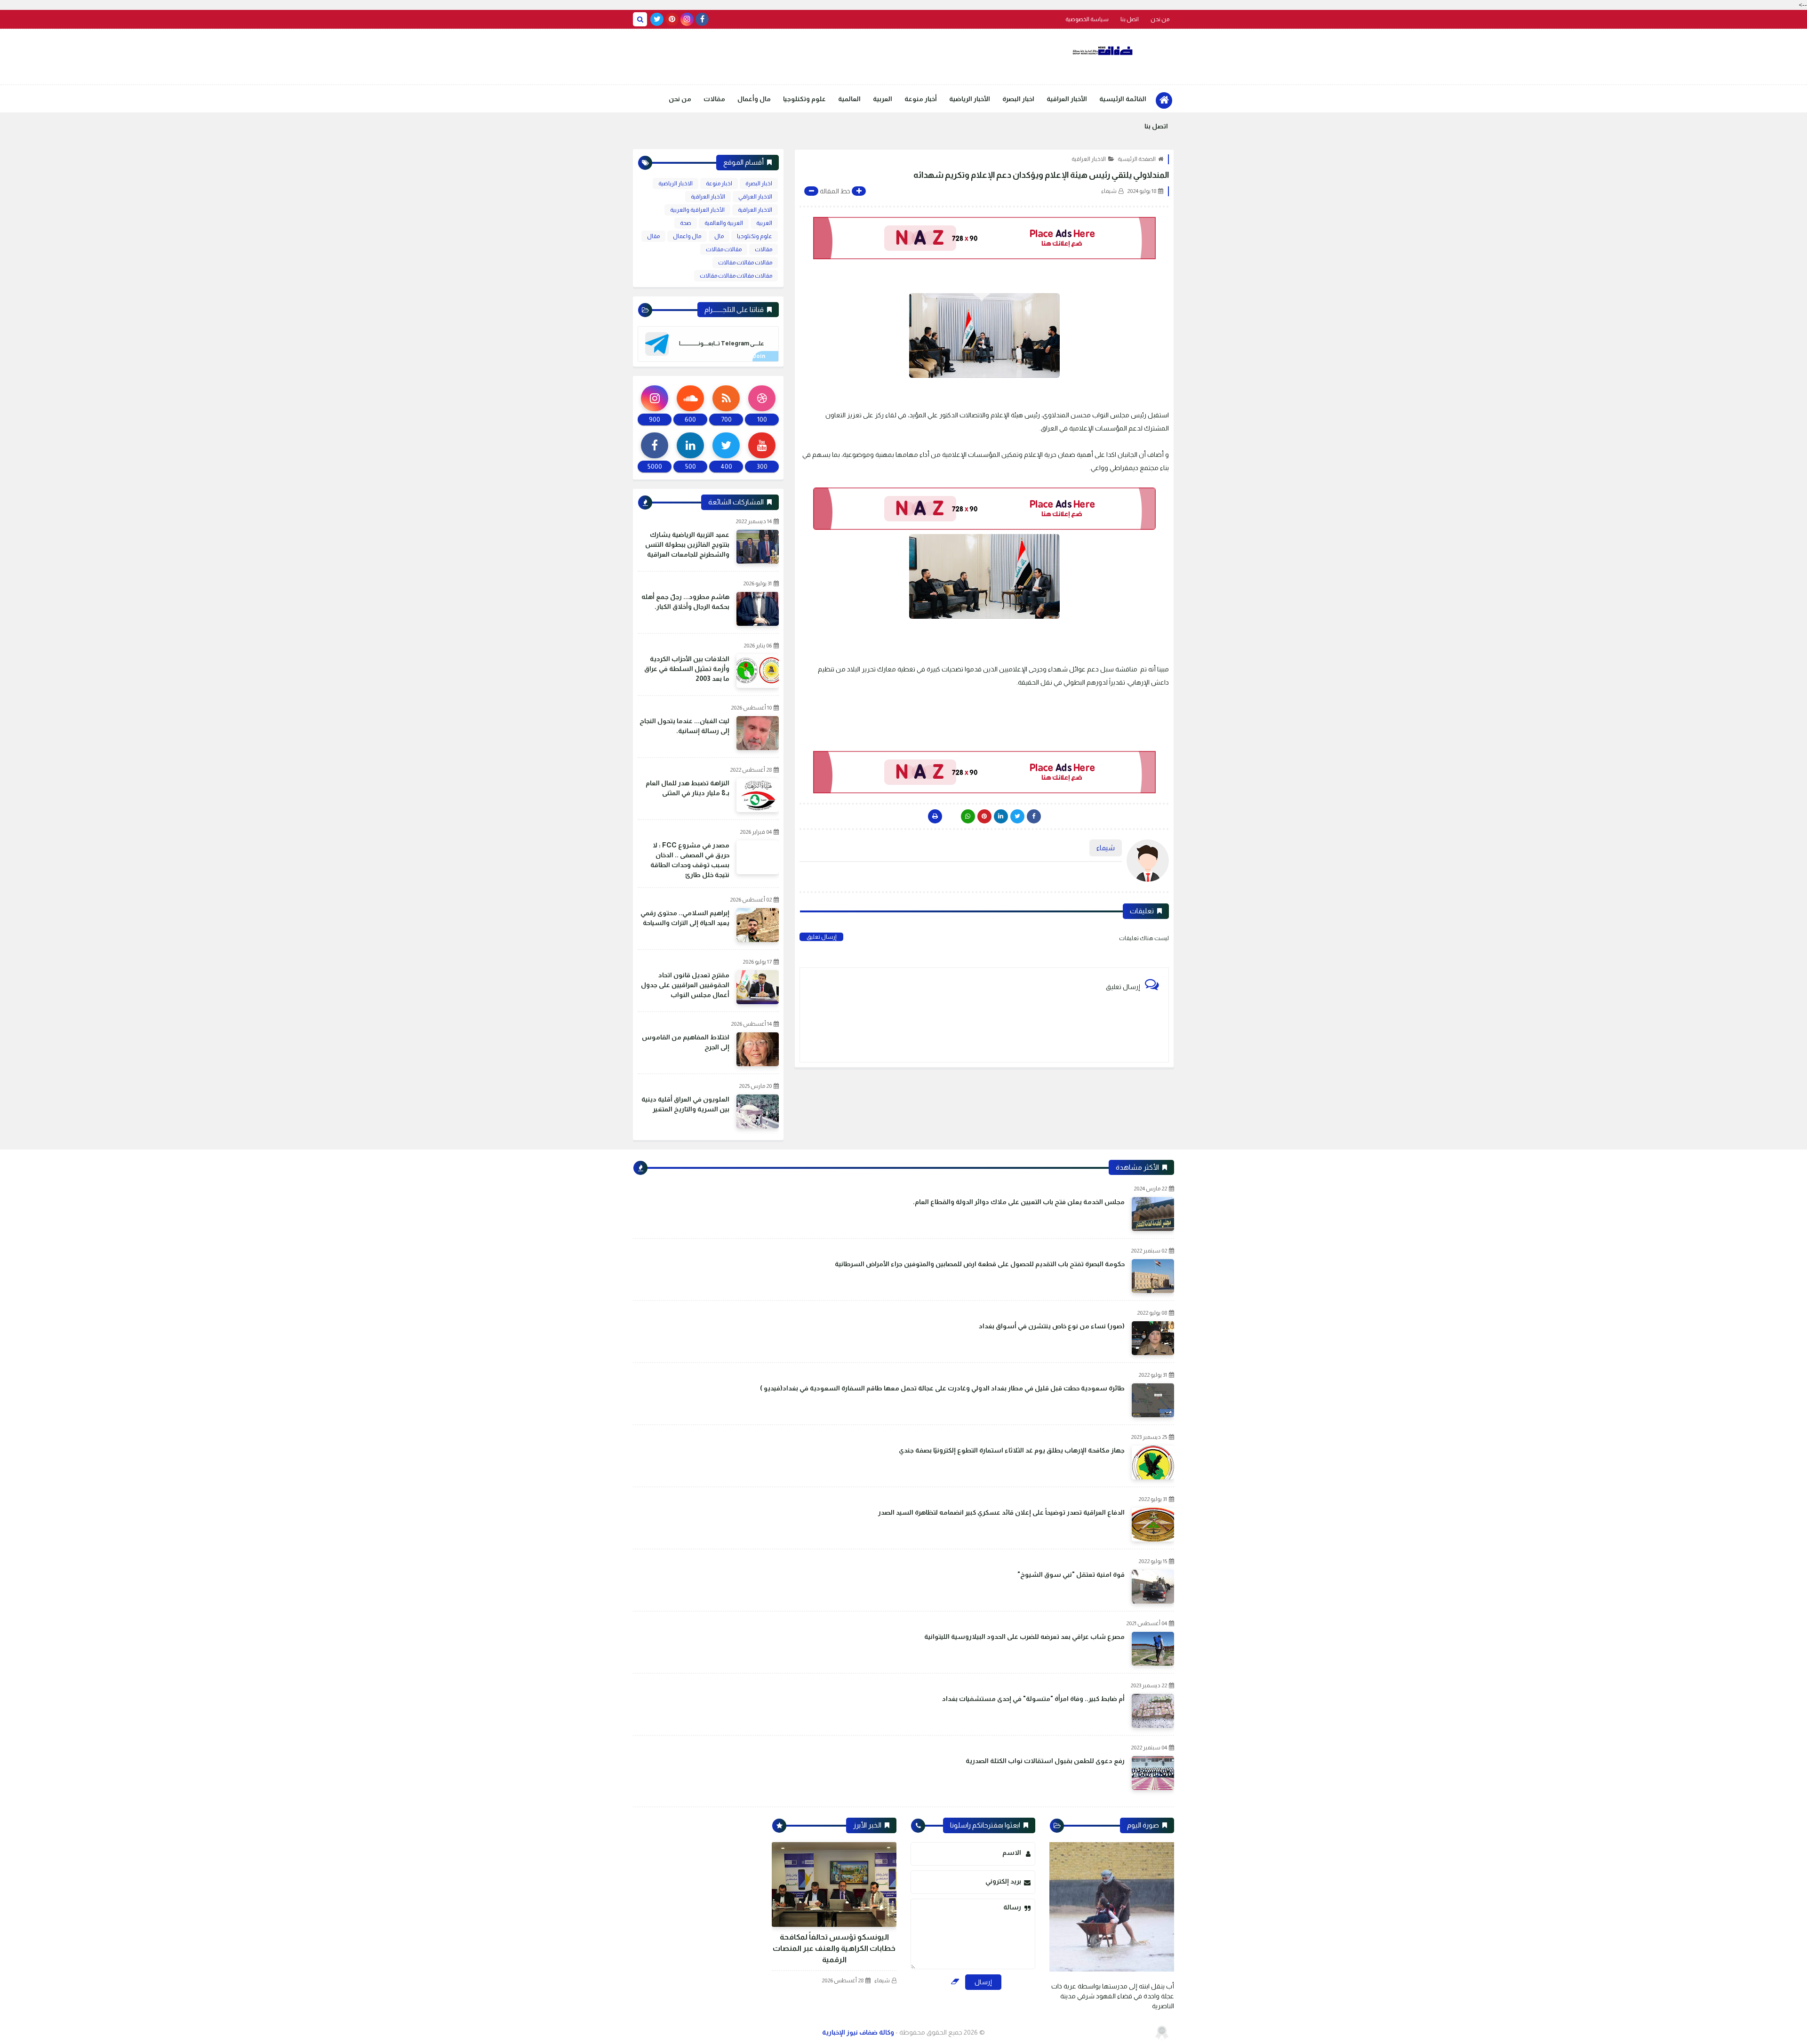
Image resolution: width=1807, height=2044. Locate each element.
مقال (653, 236)
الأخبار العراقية (1067, 99)
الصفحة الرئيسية (1137, 159)
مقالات (714, 99)
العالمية (849, 99)
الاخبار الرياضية (676, 184)
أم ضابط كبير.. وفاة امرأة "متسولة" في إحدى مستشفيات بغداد (1033, 1699)
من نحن (1160, 19)
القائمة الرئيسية (1123, 99)
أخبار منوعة (921, 99)
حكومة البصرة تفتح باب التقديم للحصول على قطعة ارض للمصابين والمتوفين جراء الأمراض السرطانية (980, 1264)
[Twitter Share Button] (1017, 816)
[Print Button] (935, 816)
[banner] (984, 238)
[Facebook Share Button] (1034, 816)
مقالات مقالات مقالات (745, 263)
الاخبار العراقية (1089, 159)
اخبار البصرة (1018, 99)
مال (719, 236)
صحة (686, 223)
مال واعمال (687, 236)
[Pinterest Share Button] (1001, 816)
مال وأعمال (754, 99)
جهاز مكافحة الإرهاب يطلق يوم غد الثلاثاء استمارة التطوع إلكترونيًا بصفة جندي (1012, 1450)
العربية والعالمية (724, 223)
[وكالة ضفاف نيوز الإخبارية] (1103, 51)
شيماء (882, 1980)
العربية (883, 99)
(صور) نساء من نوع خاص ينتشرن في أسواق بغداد (1052, 1326)
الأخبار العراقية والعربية (697, 210)
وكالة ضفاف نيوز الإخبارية (858, 2032)
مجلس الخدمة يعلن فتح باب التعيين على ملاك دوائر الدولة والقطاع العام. (1019, 1202)
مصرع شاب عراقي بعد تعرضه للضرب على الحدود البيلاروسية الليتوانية (1024, 1637)
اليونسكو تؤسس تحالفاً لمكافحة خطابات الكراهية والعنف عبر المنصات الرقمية (834, 1948)
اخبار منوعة (719, 184)
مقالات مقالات (724, 249)
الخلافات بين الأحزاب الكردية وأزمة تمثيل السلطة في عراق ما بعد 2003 (687, 669)
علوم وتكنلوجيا (804, 99)
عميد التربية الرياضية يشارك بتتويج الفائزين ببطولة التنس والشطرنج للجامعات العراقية (687, 544)
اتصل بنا (1130, 19)
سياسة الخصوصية (1087, 19)
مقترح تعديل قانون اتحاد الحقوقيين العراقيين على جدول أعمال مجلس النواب (685, 985)
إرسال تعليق (821, 937)
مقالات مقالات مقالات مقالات (736, 276)
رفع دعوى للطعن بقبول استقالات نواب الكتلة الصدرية (1045, 1761)
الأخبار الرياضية (970, 99)
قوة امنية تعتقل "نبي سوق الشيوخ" (1071, 1574)
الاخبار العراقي (755, 197)
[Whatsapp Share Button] (968, 816)
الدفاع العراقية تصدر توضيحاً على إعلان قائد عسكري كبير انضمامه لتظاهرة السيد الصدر (1001, 1512)
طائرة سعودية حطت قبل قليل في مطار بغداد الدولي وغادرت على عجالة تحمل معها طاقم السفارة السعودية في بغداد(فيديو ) (942, 1388)
